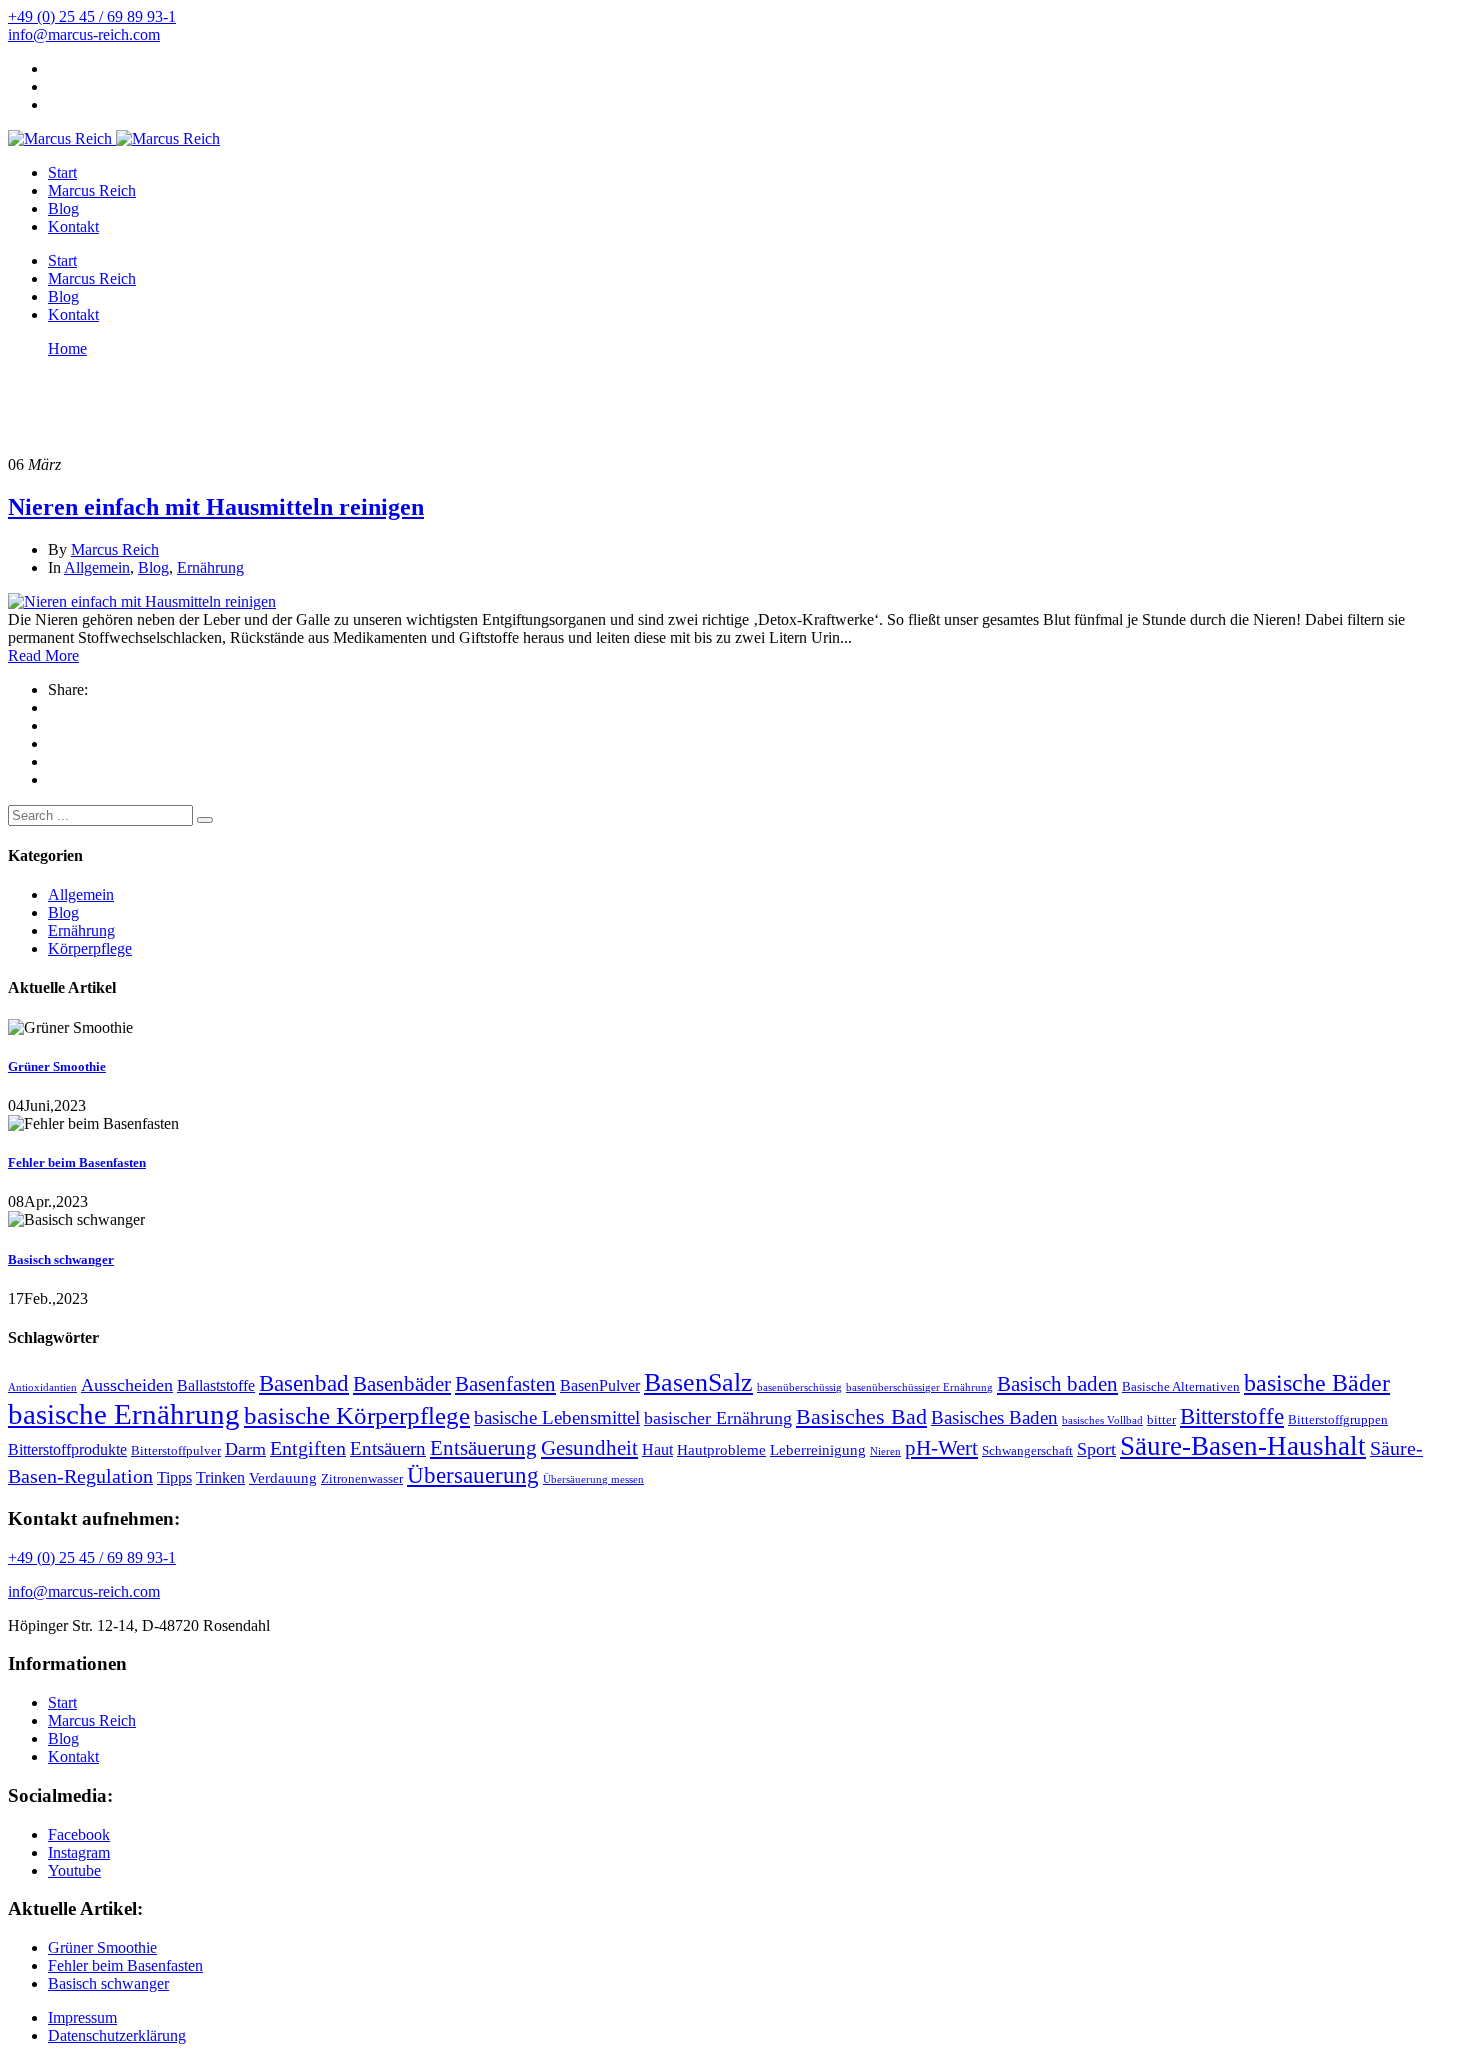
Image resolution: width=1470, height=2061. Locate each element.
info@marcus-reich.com (84, 34)
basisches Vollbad (1102, 1420)
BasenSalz (698, 1382)
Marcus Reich (92, 190)
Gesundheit (589, 1448)
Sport (1096, 1449)
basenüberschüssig (799, 1387)
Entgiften (308, 1448)
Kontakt (73, 226)
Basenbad (304, 1383)
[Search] (205, 820)
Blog (63, 208)
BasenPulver (600, 1385)
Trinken (220, 1477)
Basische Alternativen (1181, 1386)
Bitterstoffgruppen (1338, 1419)
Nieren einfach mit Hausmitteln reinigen (216, 507)
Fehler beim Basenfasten (77, 1162)
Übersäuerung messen (593, 1479)
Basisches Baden (994, 1417)
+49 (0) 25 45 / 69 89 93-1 (92, 16)
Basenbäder (402, 1384)
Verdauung (283, 1478)
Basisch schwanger (61, 1259)
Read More (43, 655)
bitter (1161, 1419)
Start (62, 172)
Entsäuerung (483, 1448)
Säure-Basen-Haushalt (1243, 1446)
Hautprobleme (721, 1450)
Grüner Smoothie (57, 1066)
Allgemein (97, 567)
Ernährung (210, 567)
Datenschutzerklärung (117, 2035)
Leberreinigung (818, 1450)
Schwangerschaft (1027, 1450)
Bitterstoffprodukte (67, 1449)
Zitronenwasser (362, 1478)
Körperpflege (90, 948)
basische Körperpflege (357, 1415)
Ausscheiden (127, 1385)
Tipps (174, 1477)
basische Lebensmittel (557, 1417)
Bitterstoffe (1232, 1416)
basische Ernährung (124, 1414)
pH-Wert (941, 1448)
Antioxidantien (42, 1387)
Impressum (82, 2017)
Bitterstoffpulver (176, 1450)
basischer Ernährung (718, 1418)
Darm (245, 1449)
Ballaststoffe (216, 1385)
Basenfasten (505, 1384)
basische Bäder (1317, 1383)
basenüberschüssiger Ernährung (919, 1387)
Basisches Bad (861, 1416)
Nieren (885, 1451)
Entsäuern (388, 1448)
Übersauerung (473, 1475)
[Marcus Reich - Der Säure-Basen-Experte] (60, 138)
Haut (657, 1449)
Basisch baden (1057, 1384)
